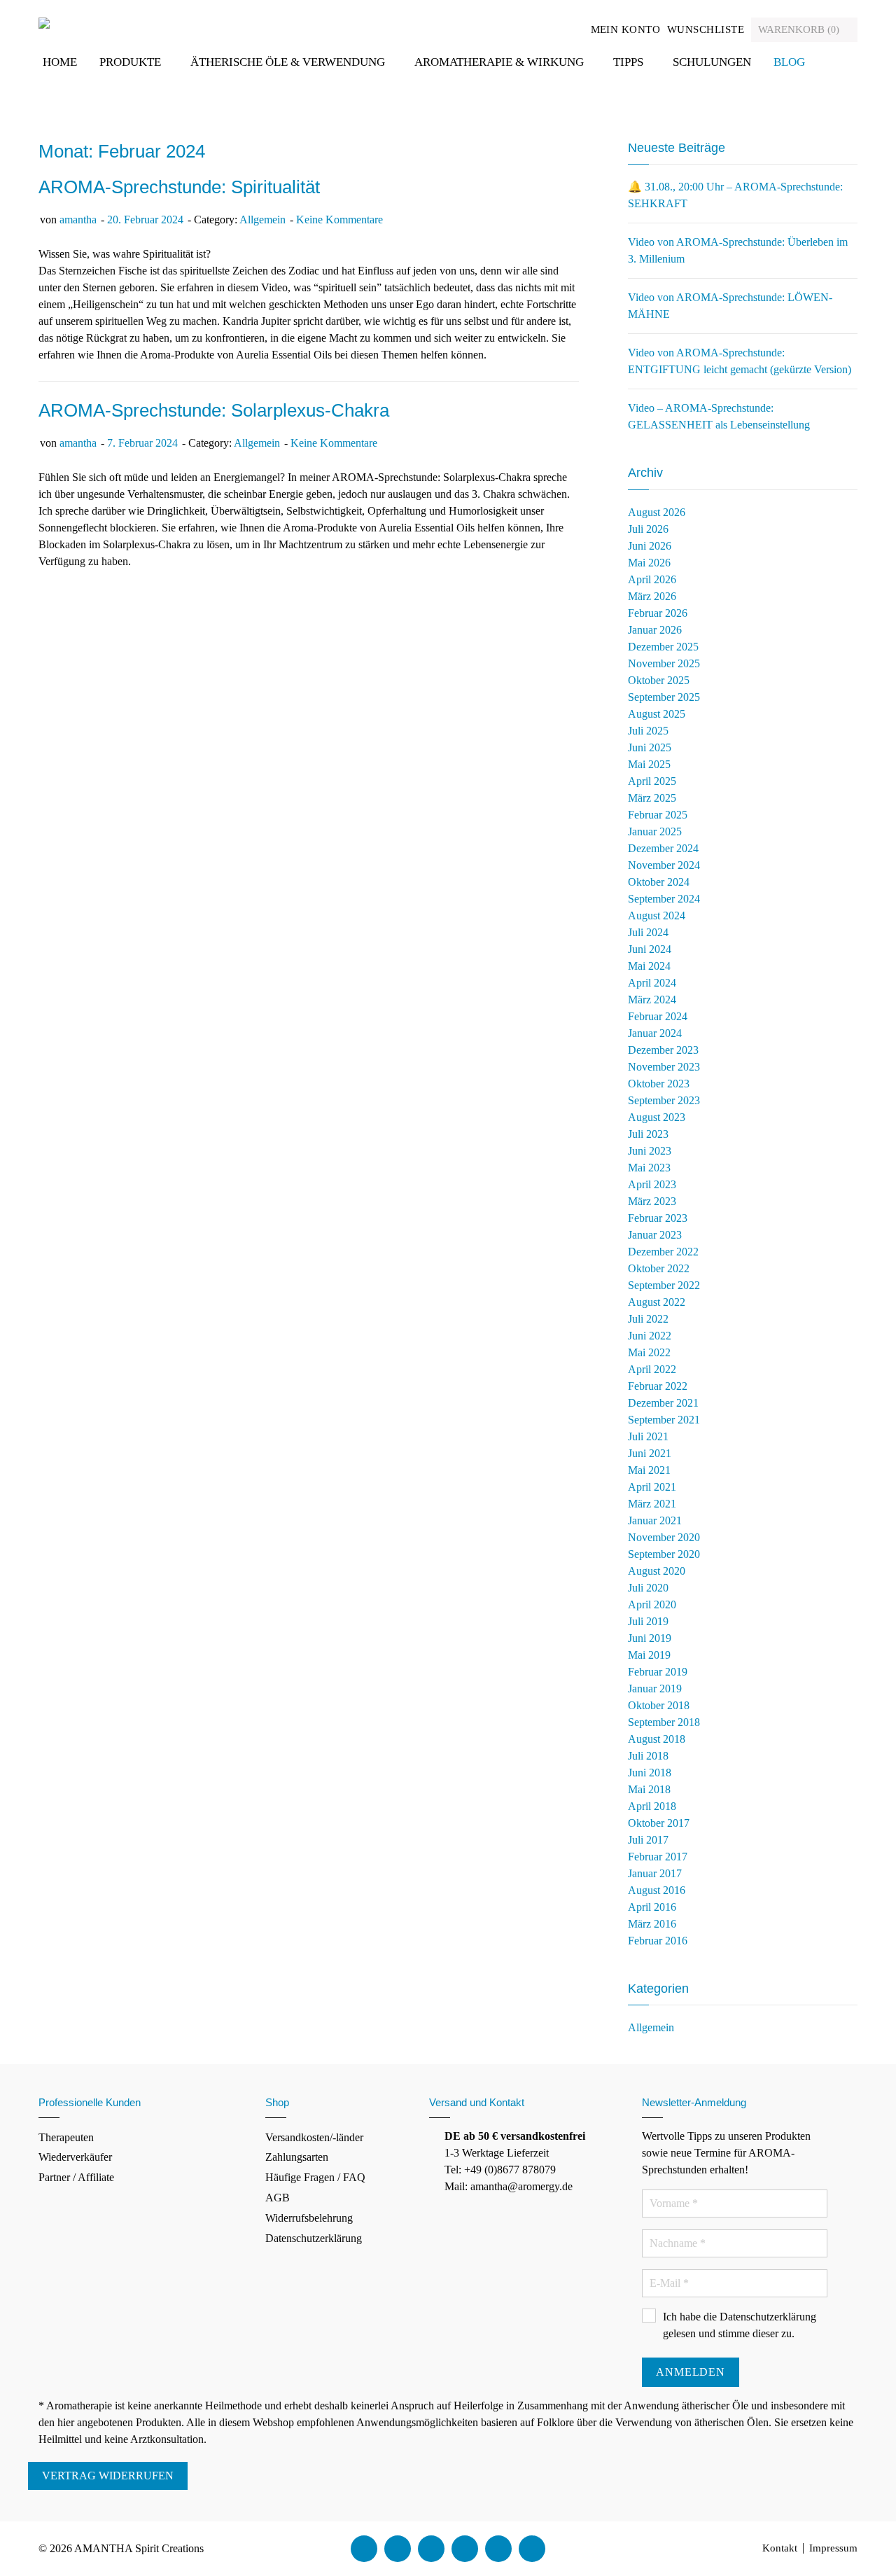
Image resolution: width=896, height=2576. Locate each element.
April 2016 (652, 1907)
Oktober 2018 (659, 1705)
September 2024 (664, 899)
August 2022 (657, 1302)
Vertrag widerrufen (108, 2476)
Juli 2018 (648, 1756)
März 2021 (652, 1504)
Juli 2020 (648, 1588)
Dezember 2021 (663, 1403)
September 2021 (664, 1420)
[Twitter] (398, 2549)
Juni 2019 (650, 1638)
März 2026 (652, 596)
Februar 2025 (658, 815)
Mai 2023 (649, 1168)
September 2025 (664, 697)
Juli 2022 (648, 1319)
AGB (278, 2198)
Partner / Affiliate (76, 2177)
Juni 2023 (650, 1151)
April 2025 (652, 781)
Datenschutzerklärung (314, 2238)
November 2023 (664, 1067)
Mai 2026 (649, 563)
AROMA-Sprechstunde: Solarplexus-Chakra (214, 410)
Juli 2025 (648, 731)
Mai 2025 (649, 764)
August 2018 (657, 1739)
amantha (78, 220)
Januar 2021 (655, 1520)
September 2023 (664, 1100)
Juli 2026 (648, 529)
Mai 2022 (649, 1352)
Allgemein (262, 220)
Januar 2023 (655, 1235)
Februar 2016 (658, 1941)
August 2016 (657, 1890)
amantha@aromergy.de (521, 2186)
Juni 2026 (650, 546)
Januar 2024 (655, 1033)
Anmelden (690, 2372)
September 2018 (664, 1722)
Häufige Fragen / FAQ (315, 2177)
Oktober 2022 (659, 1268)
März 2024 (652, 1000)
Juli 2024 (648, 932)
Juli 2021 (648, 1436)
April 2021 (652, 1487)
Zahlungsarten (297, 2157)
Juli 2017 (648, 1840)
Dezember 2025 (663, 647)
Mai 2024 (649, 966)
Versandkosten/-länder (314, 2137)
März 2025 (652, 798)
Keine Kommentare (339, 220)
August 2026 (657, 512)
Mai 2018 (649, 1789)
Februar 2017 (658, 1857)
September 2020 (664, 1554)
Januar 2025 (655, 831)
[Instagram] (465, 2549)
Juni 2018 (650, 1773)
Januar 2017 (655, 1873)
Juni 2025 (650, 747)
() (800, 29)
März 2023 (652, 1201)
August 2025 (657, 714)
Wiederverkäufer (75, 2157)
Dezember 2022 (663, 1252)
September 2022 (664, 1285)
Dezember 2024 (663, 848)
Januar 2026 (655, 630)
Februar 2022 (658, 1386)
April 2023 (652, 1184)
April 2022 (652, 1369)
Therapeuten (66, 2137)
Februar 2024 (658, 1016)
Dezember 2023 (663, 1050)
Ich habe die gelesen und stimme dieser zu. (740, 2325)
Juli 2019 (648, 1621)
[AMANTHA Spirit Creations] (44, 22)
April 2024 (652, 983)
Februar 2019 (658, 1672)
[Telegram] (532, 2549)
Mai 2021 (649, 1470)
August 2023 (657, 1117)
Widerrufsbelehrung (309, 2218)
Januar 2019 (655, 1689)
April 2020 (652, 1604)
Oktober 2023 (659, 1084)
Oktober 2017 (659, 1823)
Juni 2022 (650, 1336)
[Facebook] (364, 2549)
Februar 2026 (658, 613)
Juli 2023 (648, 1134)
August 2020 (657, 1571)
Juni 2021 (650, 1453)
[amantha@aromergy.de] (498, 2549)
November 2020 (664, 1537)
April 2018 (652, 1806)
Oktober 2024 (659, 882)
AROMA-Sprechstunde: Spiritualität (179, 187)
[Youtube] (431, 2549)
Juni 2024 (650, 949)
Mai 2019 (649, 1655)
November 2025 (664, 663)
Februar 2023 (658, 1218)
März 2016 (652, 1924)
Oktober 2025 (659, 680)
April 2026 (652, 579)
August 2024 (657, 915)
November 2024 (664, 865)
